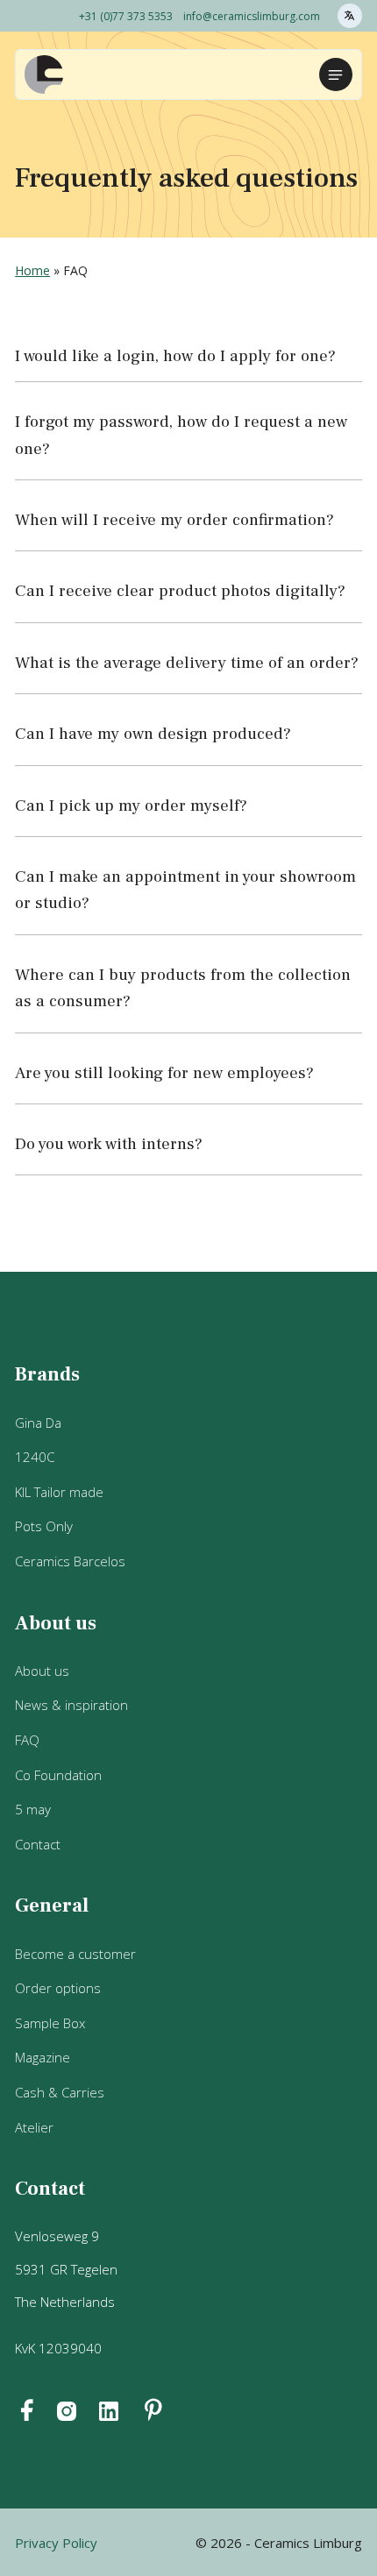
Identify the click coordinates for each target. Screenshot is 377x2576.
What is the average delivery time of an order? (187, 663)
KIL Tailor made (59, 1492)
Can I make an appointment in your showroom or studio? (185, 890)
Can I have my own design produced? (153, 734)
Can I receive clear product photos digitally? (180, 591)
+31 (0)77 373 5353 (126, 16)
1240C (35, 1457)
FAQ (27, 1740)
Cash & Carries (60, 2092)
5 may (33, 1809)
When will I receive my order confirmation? (174, 520)
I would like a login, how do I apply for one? (175, 356)
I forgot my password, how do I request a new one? (181, 435)
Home (32, 270)
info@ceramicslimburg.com (252, 16)
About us (42, 1671)
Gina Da (38, 1423)
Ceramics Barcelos (70, 1561)
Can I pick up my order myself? (131, 805)
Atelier (34, 2127)
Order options (58, 1988)
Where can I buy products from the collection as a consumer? (183, 988)
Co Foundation (58, 1775)
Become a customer (75, 1954)
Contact (38, 1844)
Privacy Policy (56, 2543)
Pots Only (44, 1526)
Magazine (43, 2057)
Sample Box (50, 2023)
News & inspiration (71, 1705)
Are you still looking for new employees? (164, 1073)
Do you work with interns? (109, 1144)
